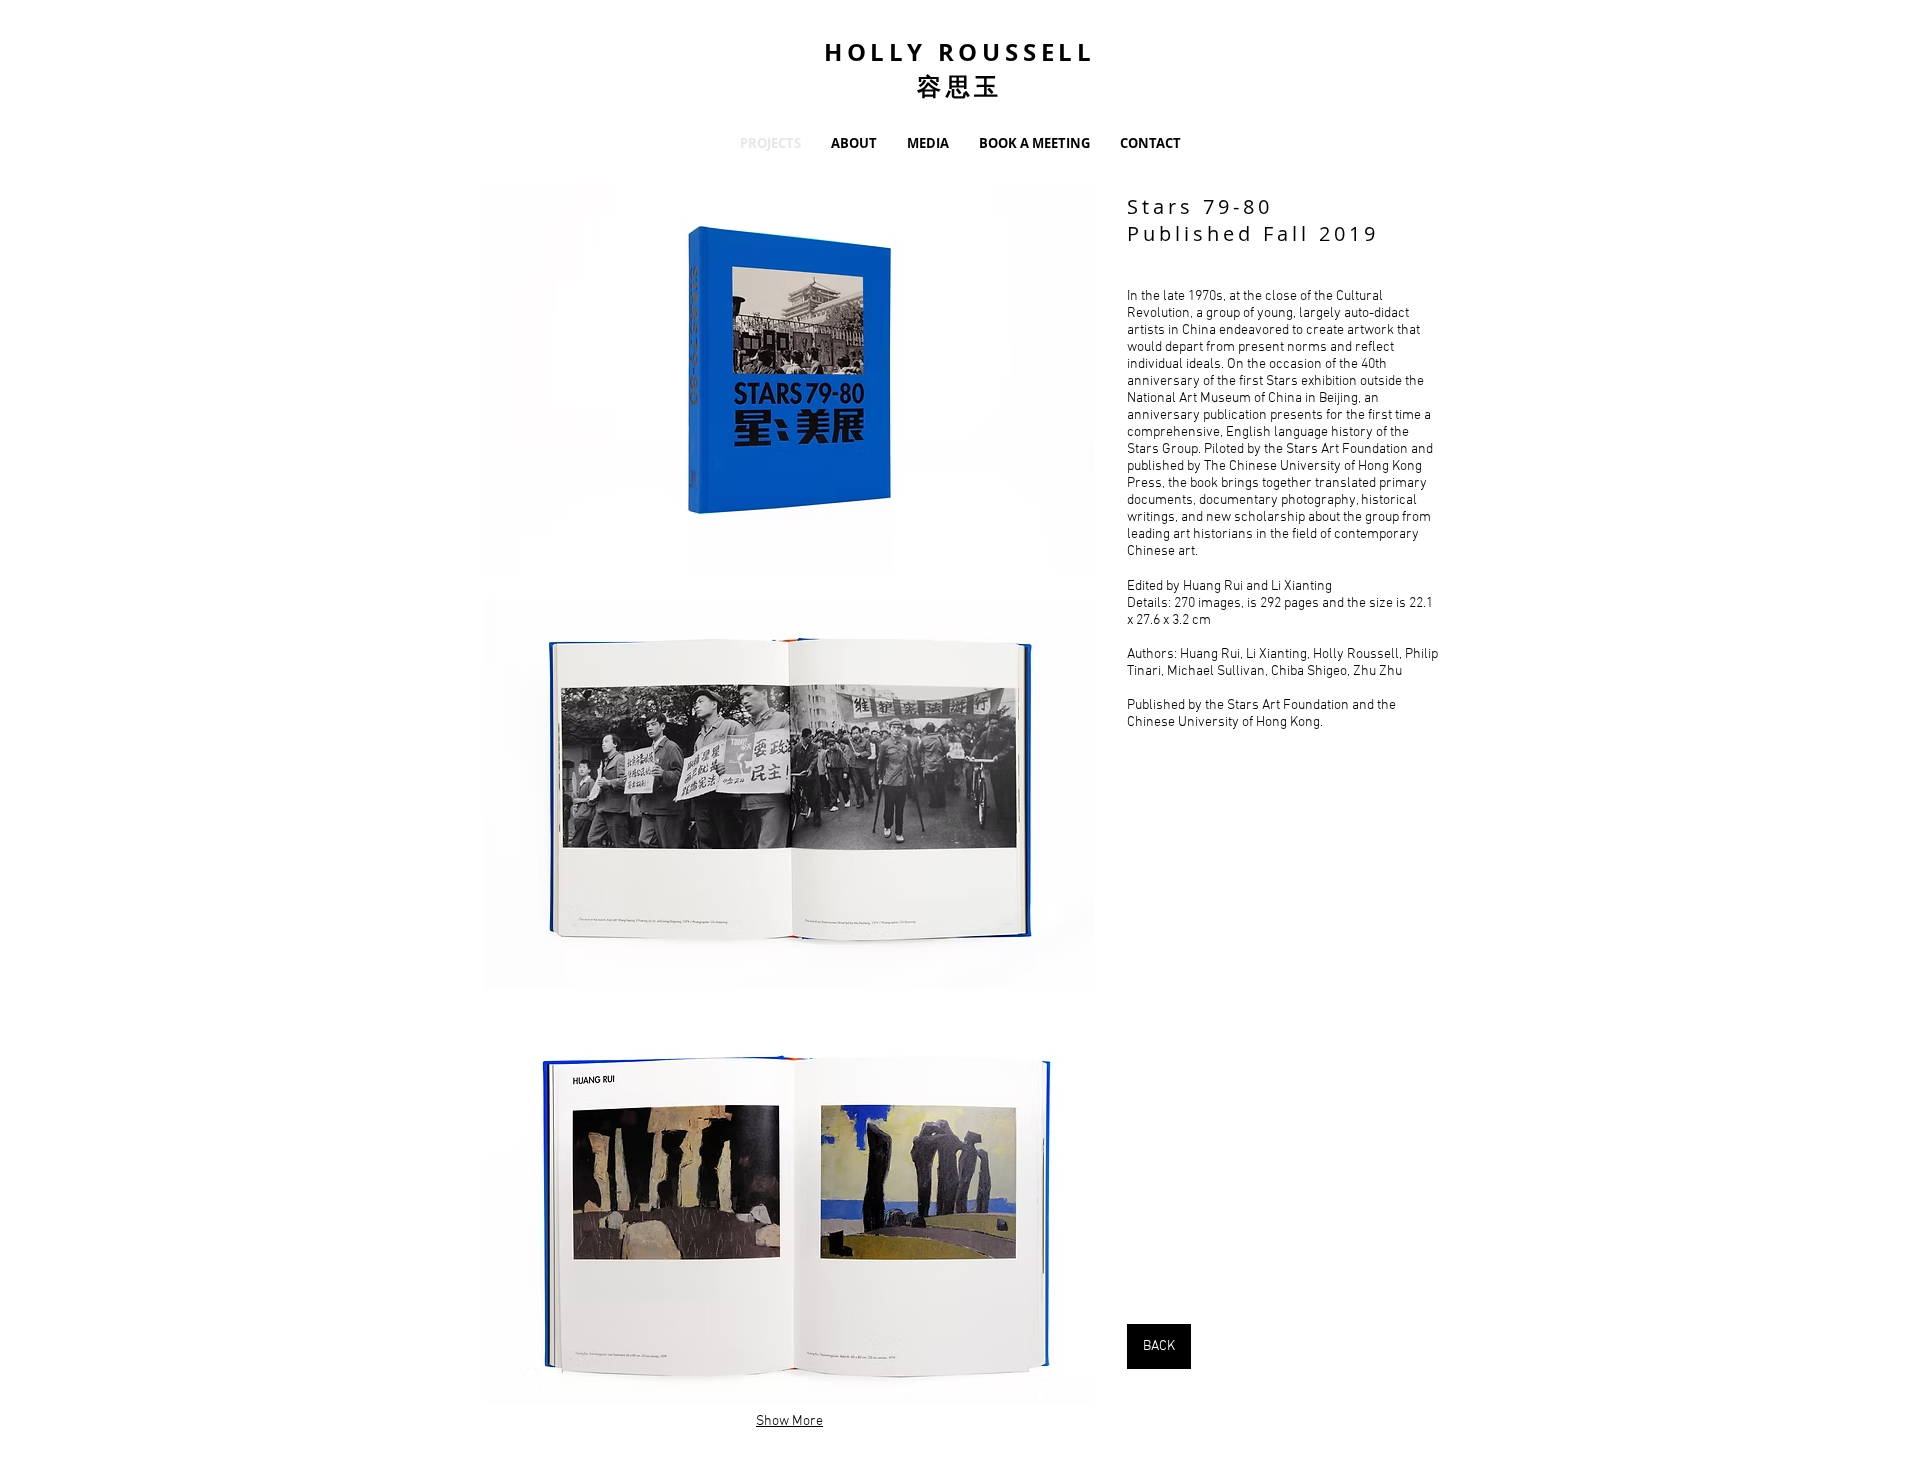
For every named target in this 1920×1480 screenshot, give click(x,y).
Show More (789, 1421)
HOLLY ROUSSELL (960, 52)
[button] (789, 379)
